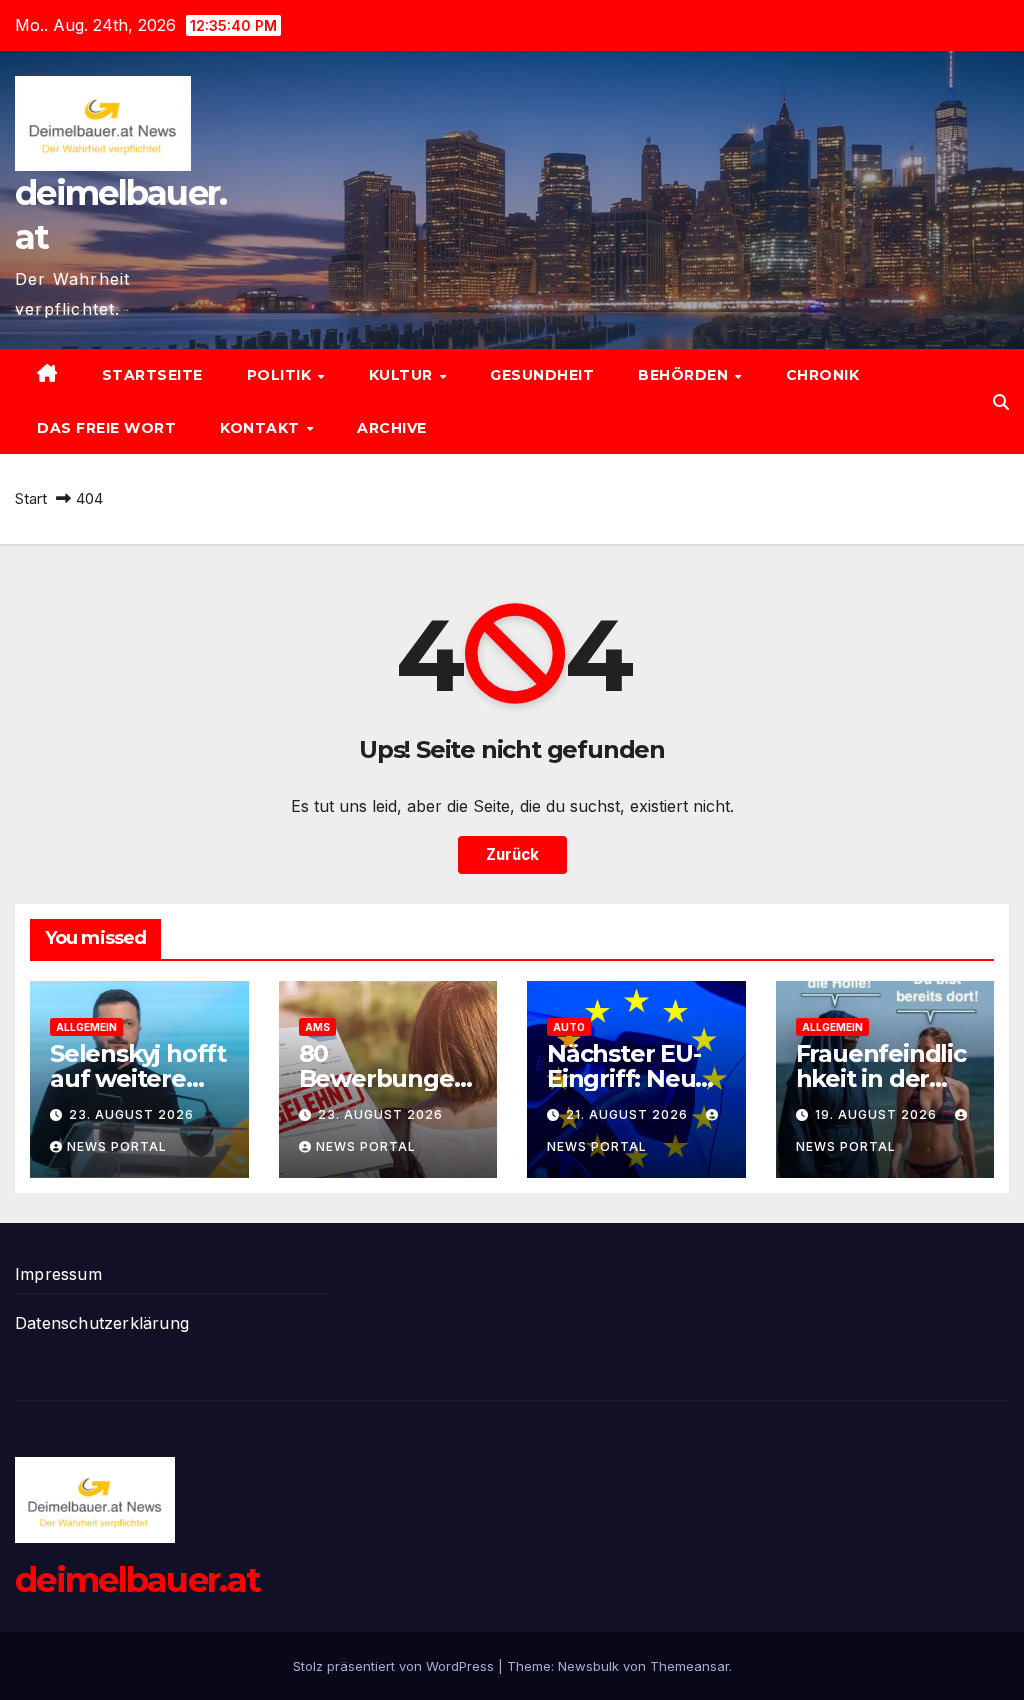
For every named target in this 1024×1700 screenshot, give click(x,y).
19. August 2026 (878, 1114)
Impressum (58, 1274)
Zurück (512, 854)
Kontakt (262, 428)
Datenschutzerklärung (102, 1323)
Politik (281, 375)
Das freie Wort (106, 428)
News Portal (117, 1146)
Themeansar (689, 1666)
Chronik (823, 375)
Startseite (152, 375)
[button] (1001, 402)
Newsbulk (588, 1666)
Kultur (403, 375)
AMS (317, 1027)
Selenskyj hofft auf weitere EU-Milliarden (138, 1078)
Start (31, 498)
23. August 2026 (131, 1114)
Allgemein (86, 1027)
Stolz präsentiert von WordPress (395, 1666)
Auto (569, 1027)
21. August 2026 (629, 1114)
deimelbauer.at (137, 1580)
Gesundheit (542, 375)
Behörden (685, 375)
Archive (392, 428)
